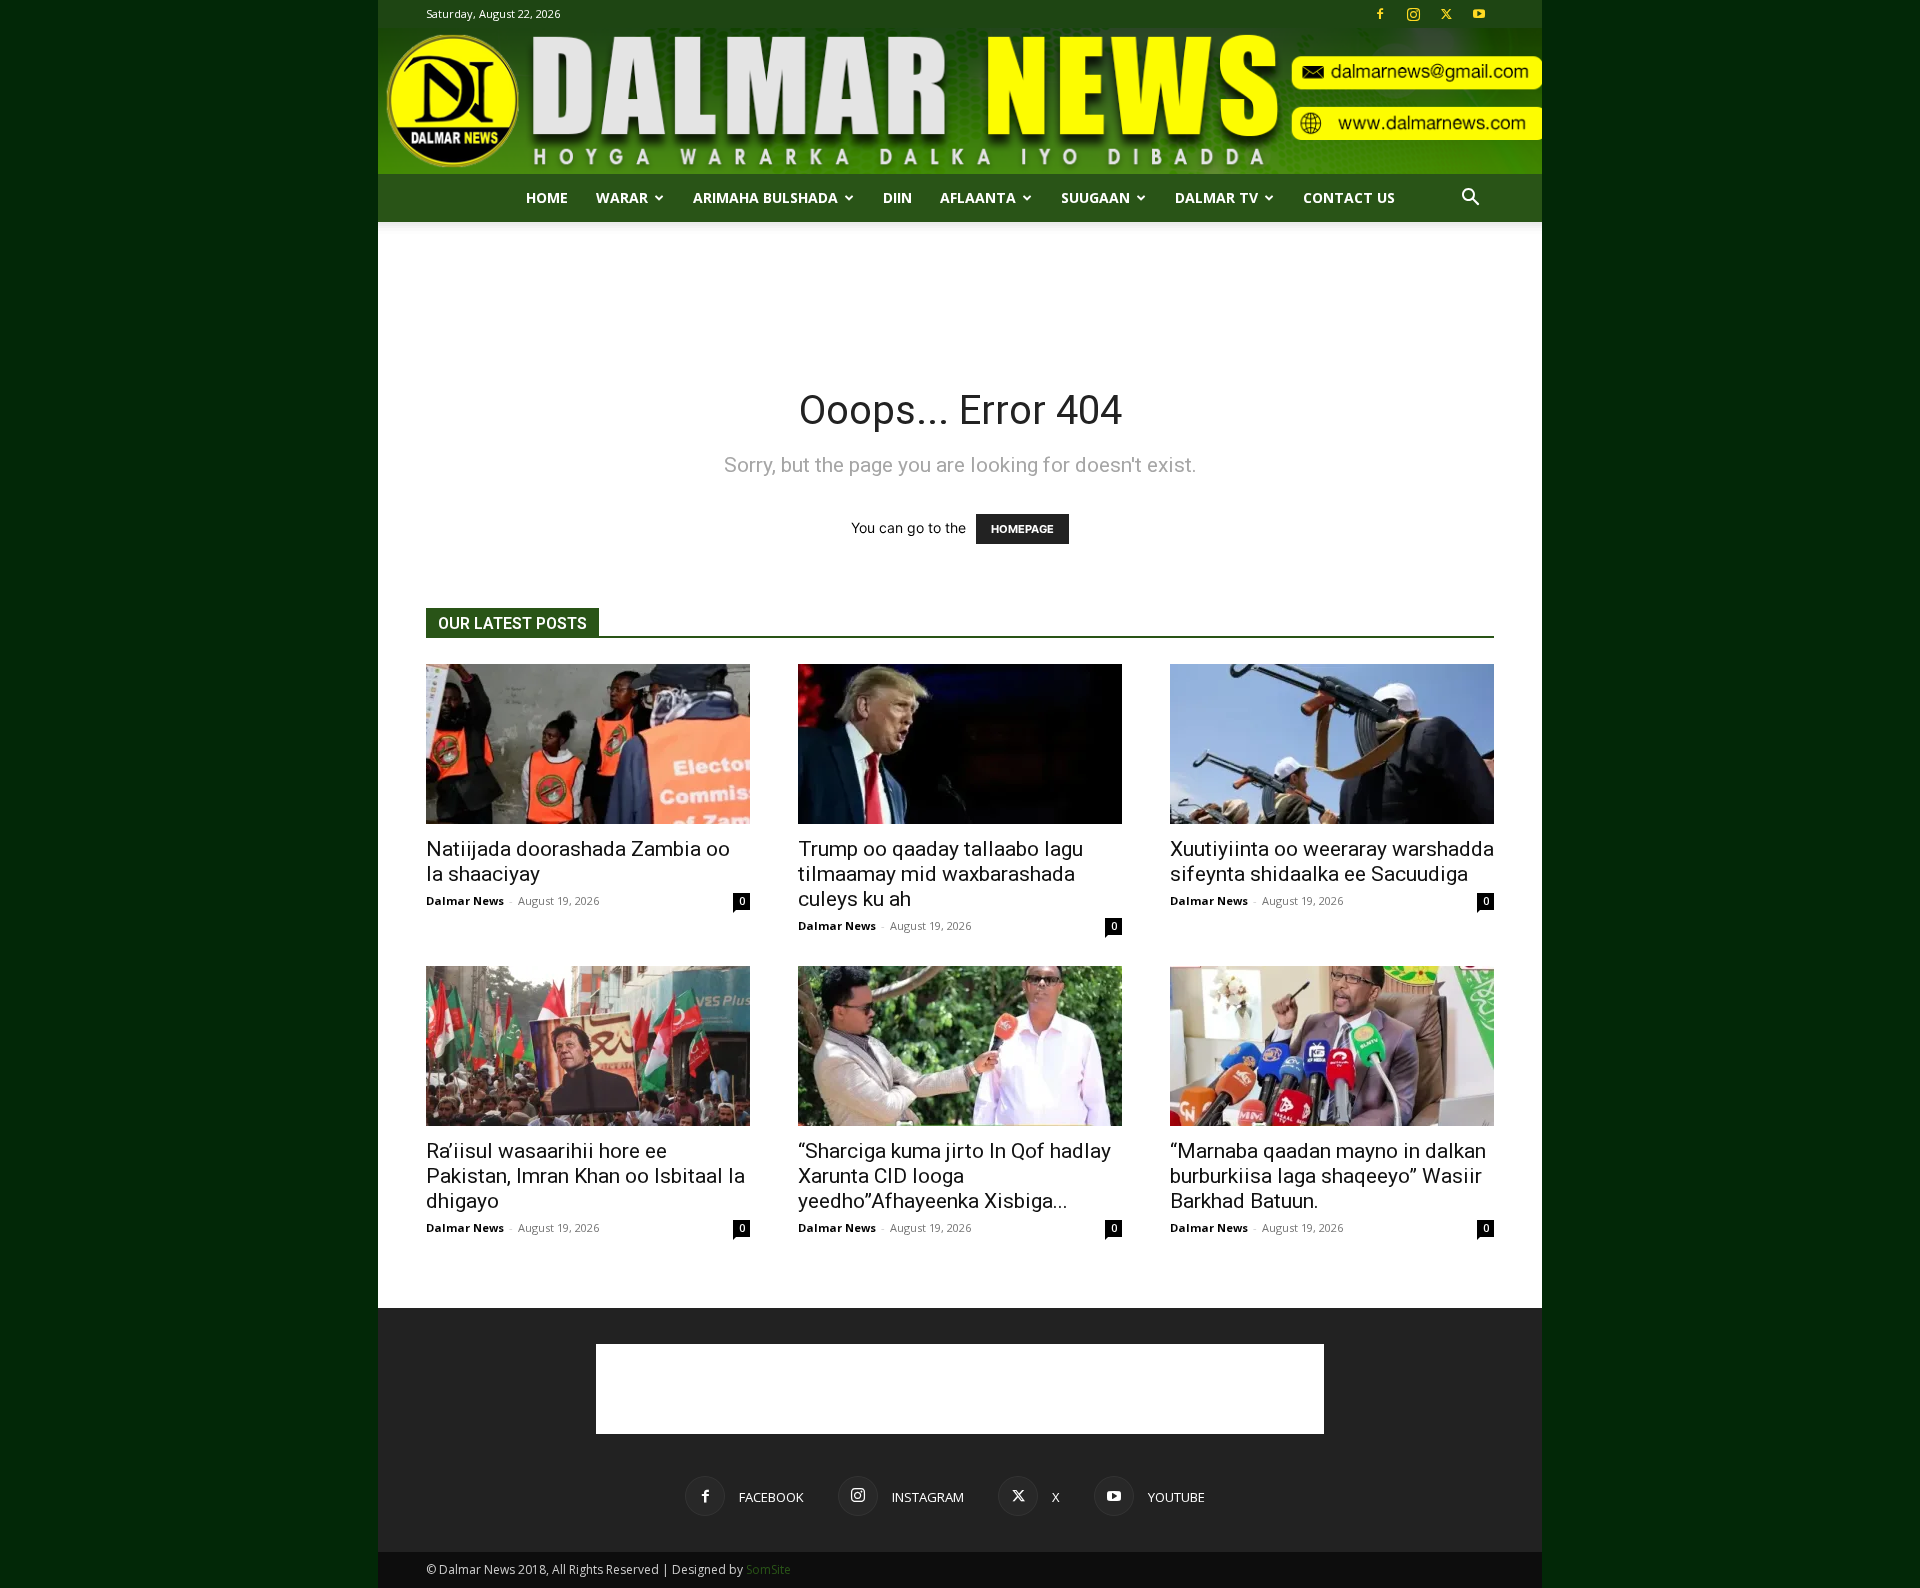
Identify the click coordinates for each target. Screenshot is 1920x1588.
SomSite (768, 1569)
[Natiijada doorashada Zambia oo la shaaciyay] (588, 744)
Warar (622, 197)
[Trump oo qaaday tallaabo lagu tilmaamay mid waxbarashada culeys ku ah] (960, 744)
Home (547, 197)
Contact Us (1349, 197)
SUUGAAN (1095, 197)
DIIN (897, 197)
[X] (1446, 14)
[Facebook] (1380, 14)
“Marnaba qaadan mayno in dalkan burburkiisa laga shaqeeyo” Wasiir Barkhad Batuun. (1328, 1176)
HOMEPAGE (1022, 529)
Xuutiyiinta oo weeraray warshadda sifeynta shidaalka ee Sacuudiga (1332, 861)
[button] (1470, 199)
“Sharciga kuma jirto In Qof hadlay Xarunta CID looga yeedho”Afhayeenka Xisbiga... (954, 1176)
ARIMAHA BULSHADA (765, 197)
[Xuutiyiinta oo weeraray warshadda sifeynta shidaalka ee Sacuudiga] (1332, 744)
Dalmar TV (1216, 197)
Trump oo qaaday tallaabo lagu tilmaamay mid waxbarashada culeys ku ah (940, 874)
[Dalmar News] (960, 101)
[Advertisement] (960, 291)
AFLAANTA (978, 197)
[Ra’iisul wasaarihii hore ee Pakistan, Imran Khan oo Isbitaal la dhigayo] (588, 1046)
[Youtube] (1479, 14)
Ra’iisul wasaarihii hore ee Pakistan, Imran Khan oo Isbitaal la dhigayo (585, 1176)
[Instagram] (1413, 14)
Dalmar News (465, 900)
